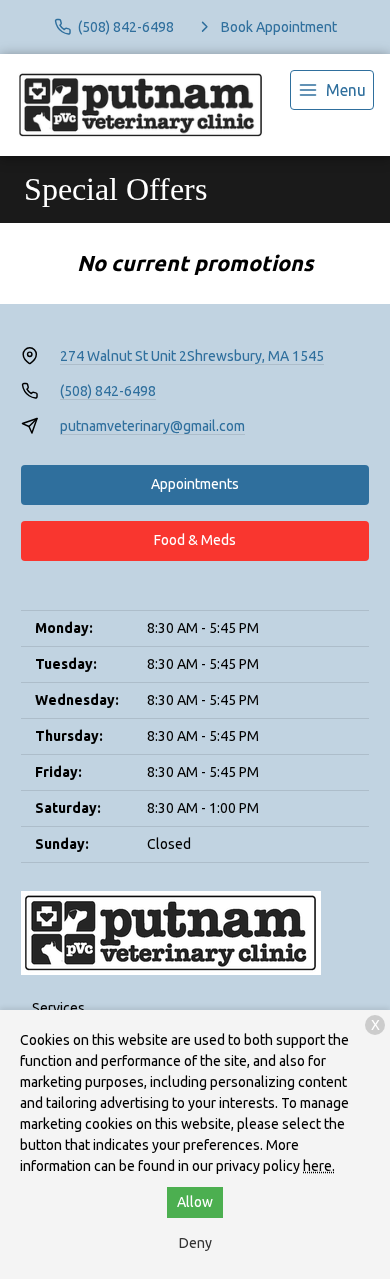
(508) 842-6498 (108, 391)
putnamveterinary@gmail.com (152, 426)
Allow (195, 1202)
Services (58, 1008)
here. (319, 1166)
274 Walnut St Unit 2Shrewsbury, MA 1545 (192, 356)
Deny (195, 1243)
